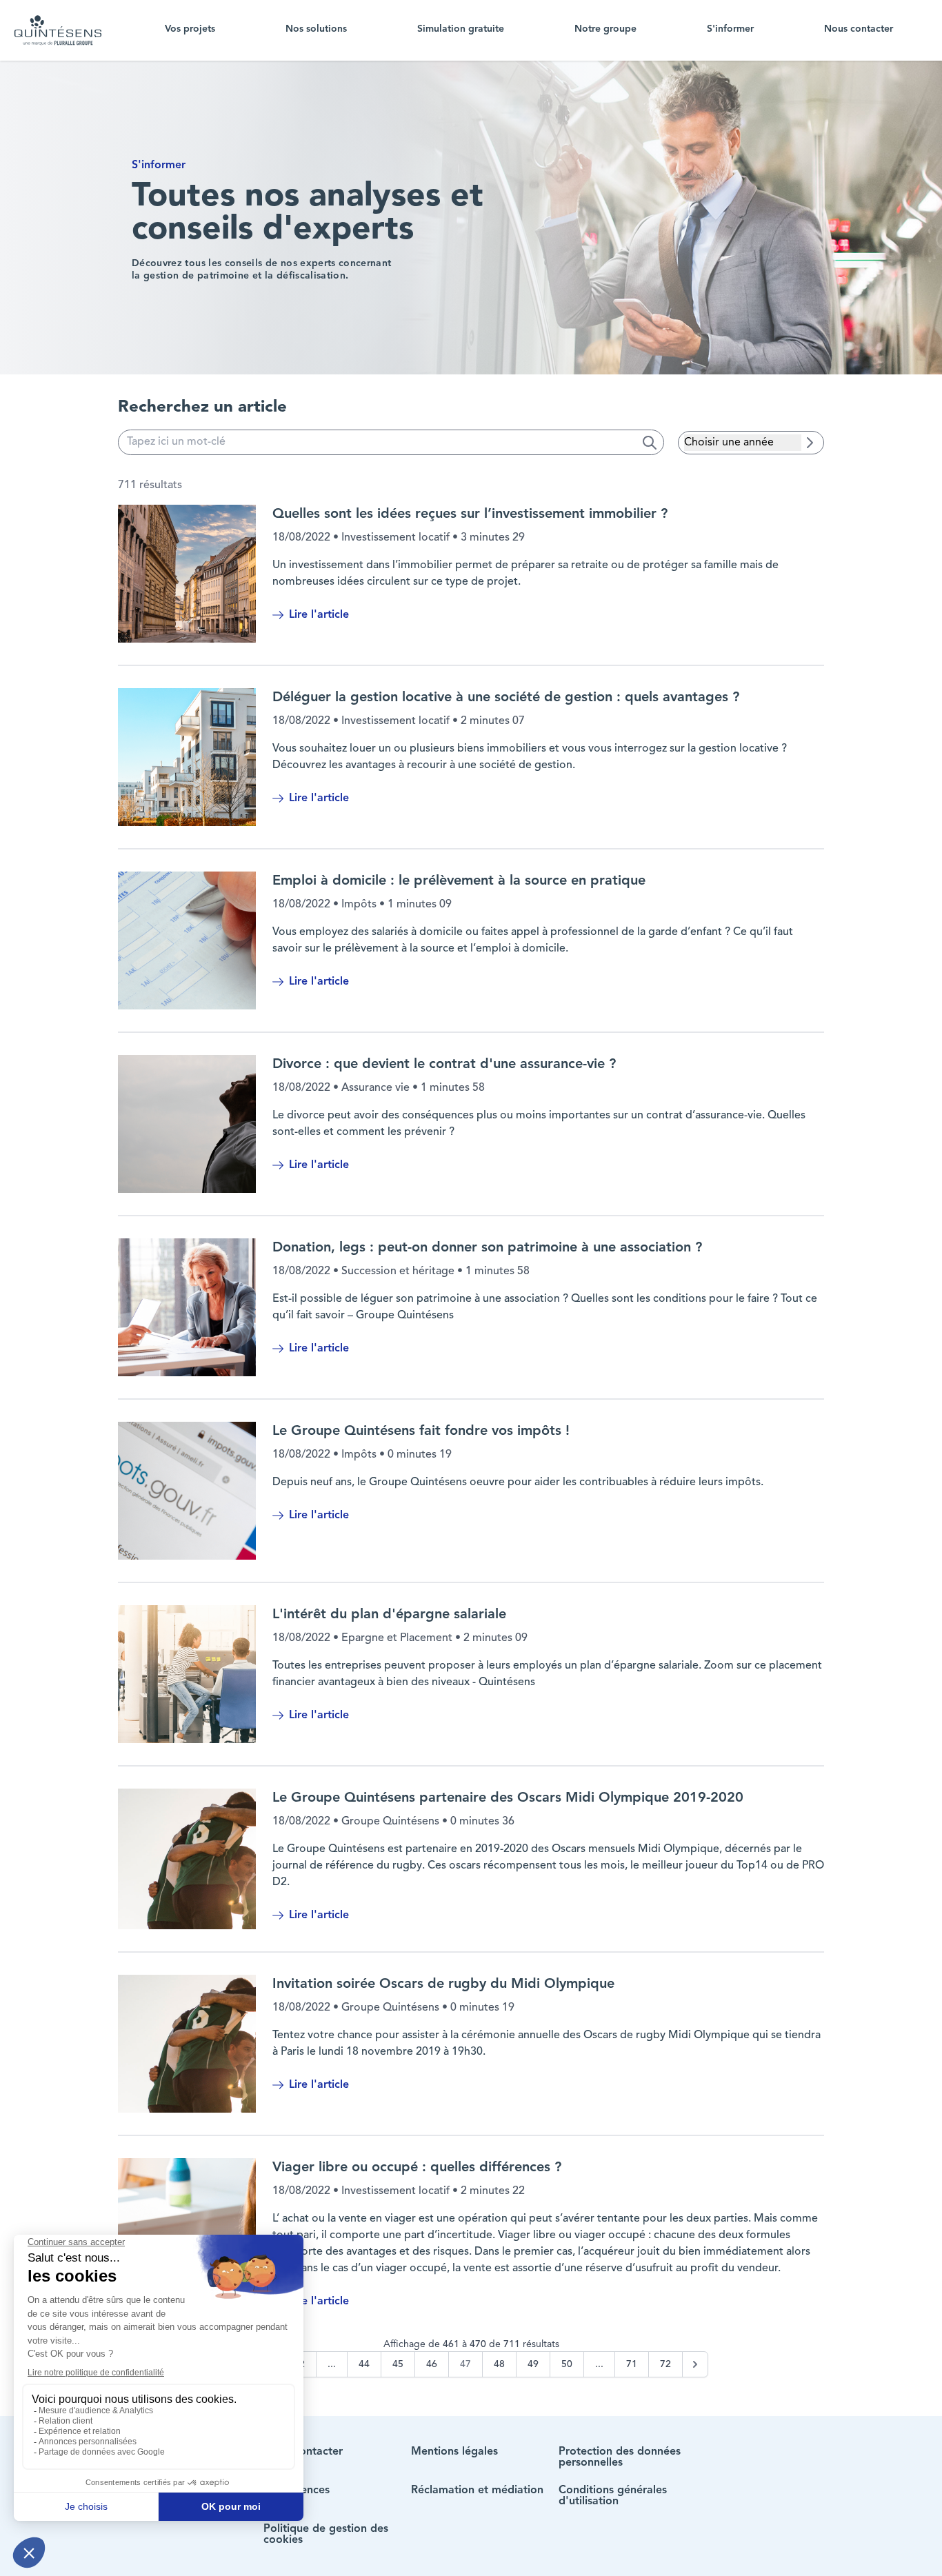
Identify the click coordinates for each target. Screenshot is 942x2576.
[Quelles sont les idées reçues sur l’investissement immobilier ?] (187, 574)
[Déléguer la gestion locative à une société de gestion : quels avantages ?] (187, 757)
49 (533, 2364)
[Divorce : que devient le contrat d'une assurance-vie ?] (187, 1124)
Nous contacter (859, 29)
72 (665, 2364)
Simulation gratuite (461, 29)
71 (632, 2364)
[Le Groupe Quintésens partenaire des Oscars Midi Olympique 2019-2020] (187, 1859)
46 (432, 2364)
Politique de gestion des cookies (326, 2535)
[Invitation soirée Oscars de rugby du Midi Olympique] (187, 2044)
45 (398, 2364)
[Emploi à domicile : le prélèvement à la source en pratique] (187, 940)
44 (364, 2364)
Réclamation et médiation (477, 2491)
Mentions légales (454, 2452)
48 (499, 2364)
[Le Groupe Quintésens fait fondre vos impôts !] (187, 1491)
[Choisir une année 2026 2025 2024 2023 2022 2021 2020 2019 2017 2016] (743, 443)
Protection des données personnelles (620, 2457)
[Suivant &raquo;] (695, 2364)
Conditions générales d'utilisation (613, 2496)
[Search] (650, 443)
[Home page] (58, 30)
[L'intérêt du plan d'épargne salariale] (187, 1674)
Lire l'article (319, 615)
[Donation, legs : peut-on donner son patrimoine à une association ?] (187, 1307)
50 (567, 2364)
